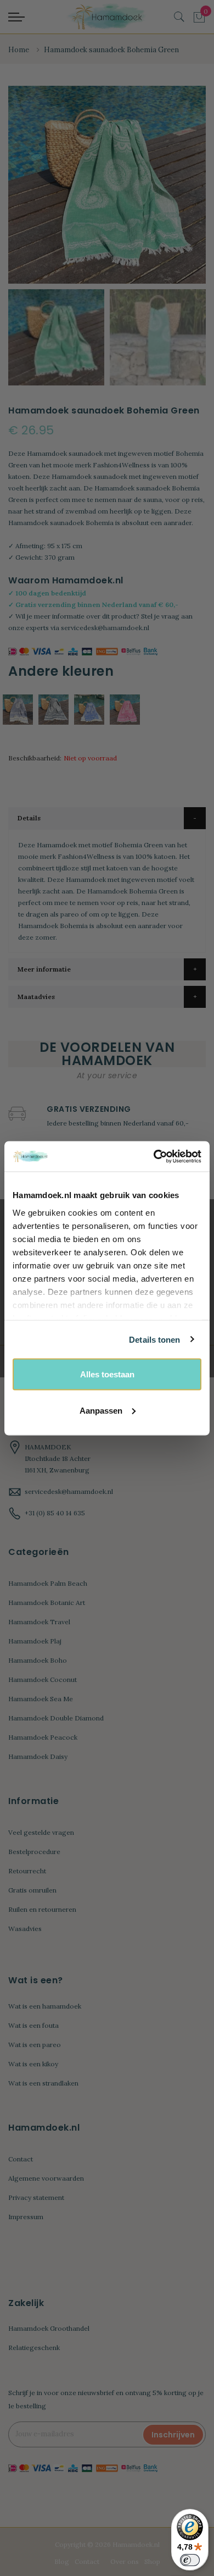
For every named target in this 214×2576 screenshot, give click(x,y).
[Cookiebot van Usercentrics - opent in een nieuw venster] (154, 1156)
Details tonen (154, 1339)
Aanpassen (101, 1410)
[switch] (190, 2560)
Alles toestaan (107, 1374)
